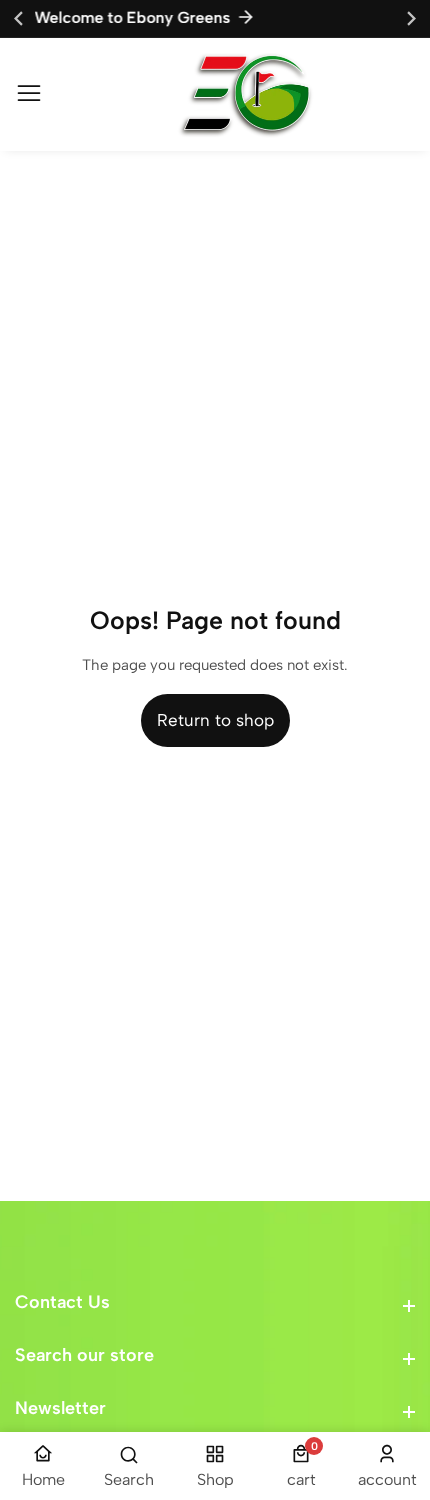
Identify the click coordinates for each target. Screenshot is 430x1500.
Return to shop (215, 720)
